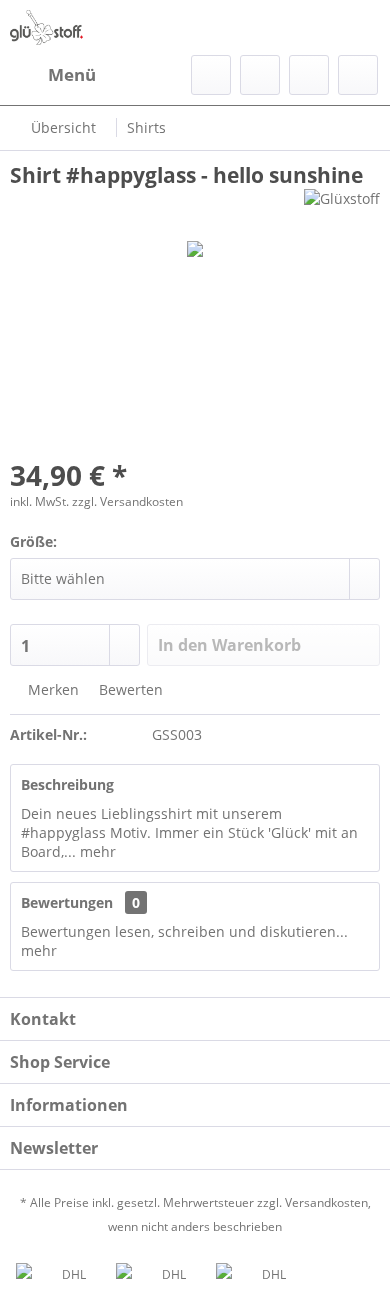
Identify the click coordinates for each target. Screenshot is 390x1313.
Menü (72, 74)
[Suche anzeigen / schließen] (211, 75)
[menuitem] (53, 75)
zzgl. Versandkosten (127, 501)
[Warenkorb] (358, 75)
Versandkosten (326, 1202)
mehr (96, 851)
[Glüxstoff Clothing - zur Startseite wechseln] (46, 27)
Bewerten (129, 689)
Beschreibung (67, 784)
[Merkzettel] (260, 75)
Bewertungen (67, 902)
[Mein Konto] (309, 75)
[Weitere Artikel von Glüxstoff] (342, 206)
